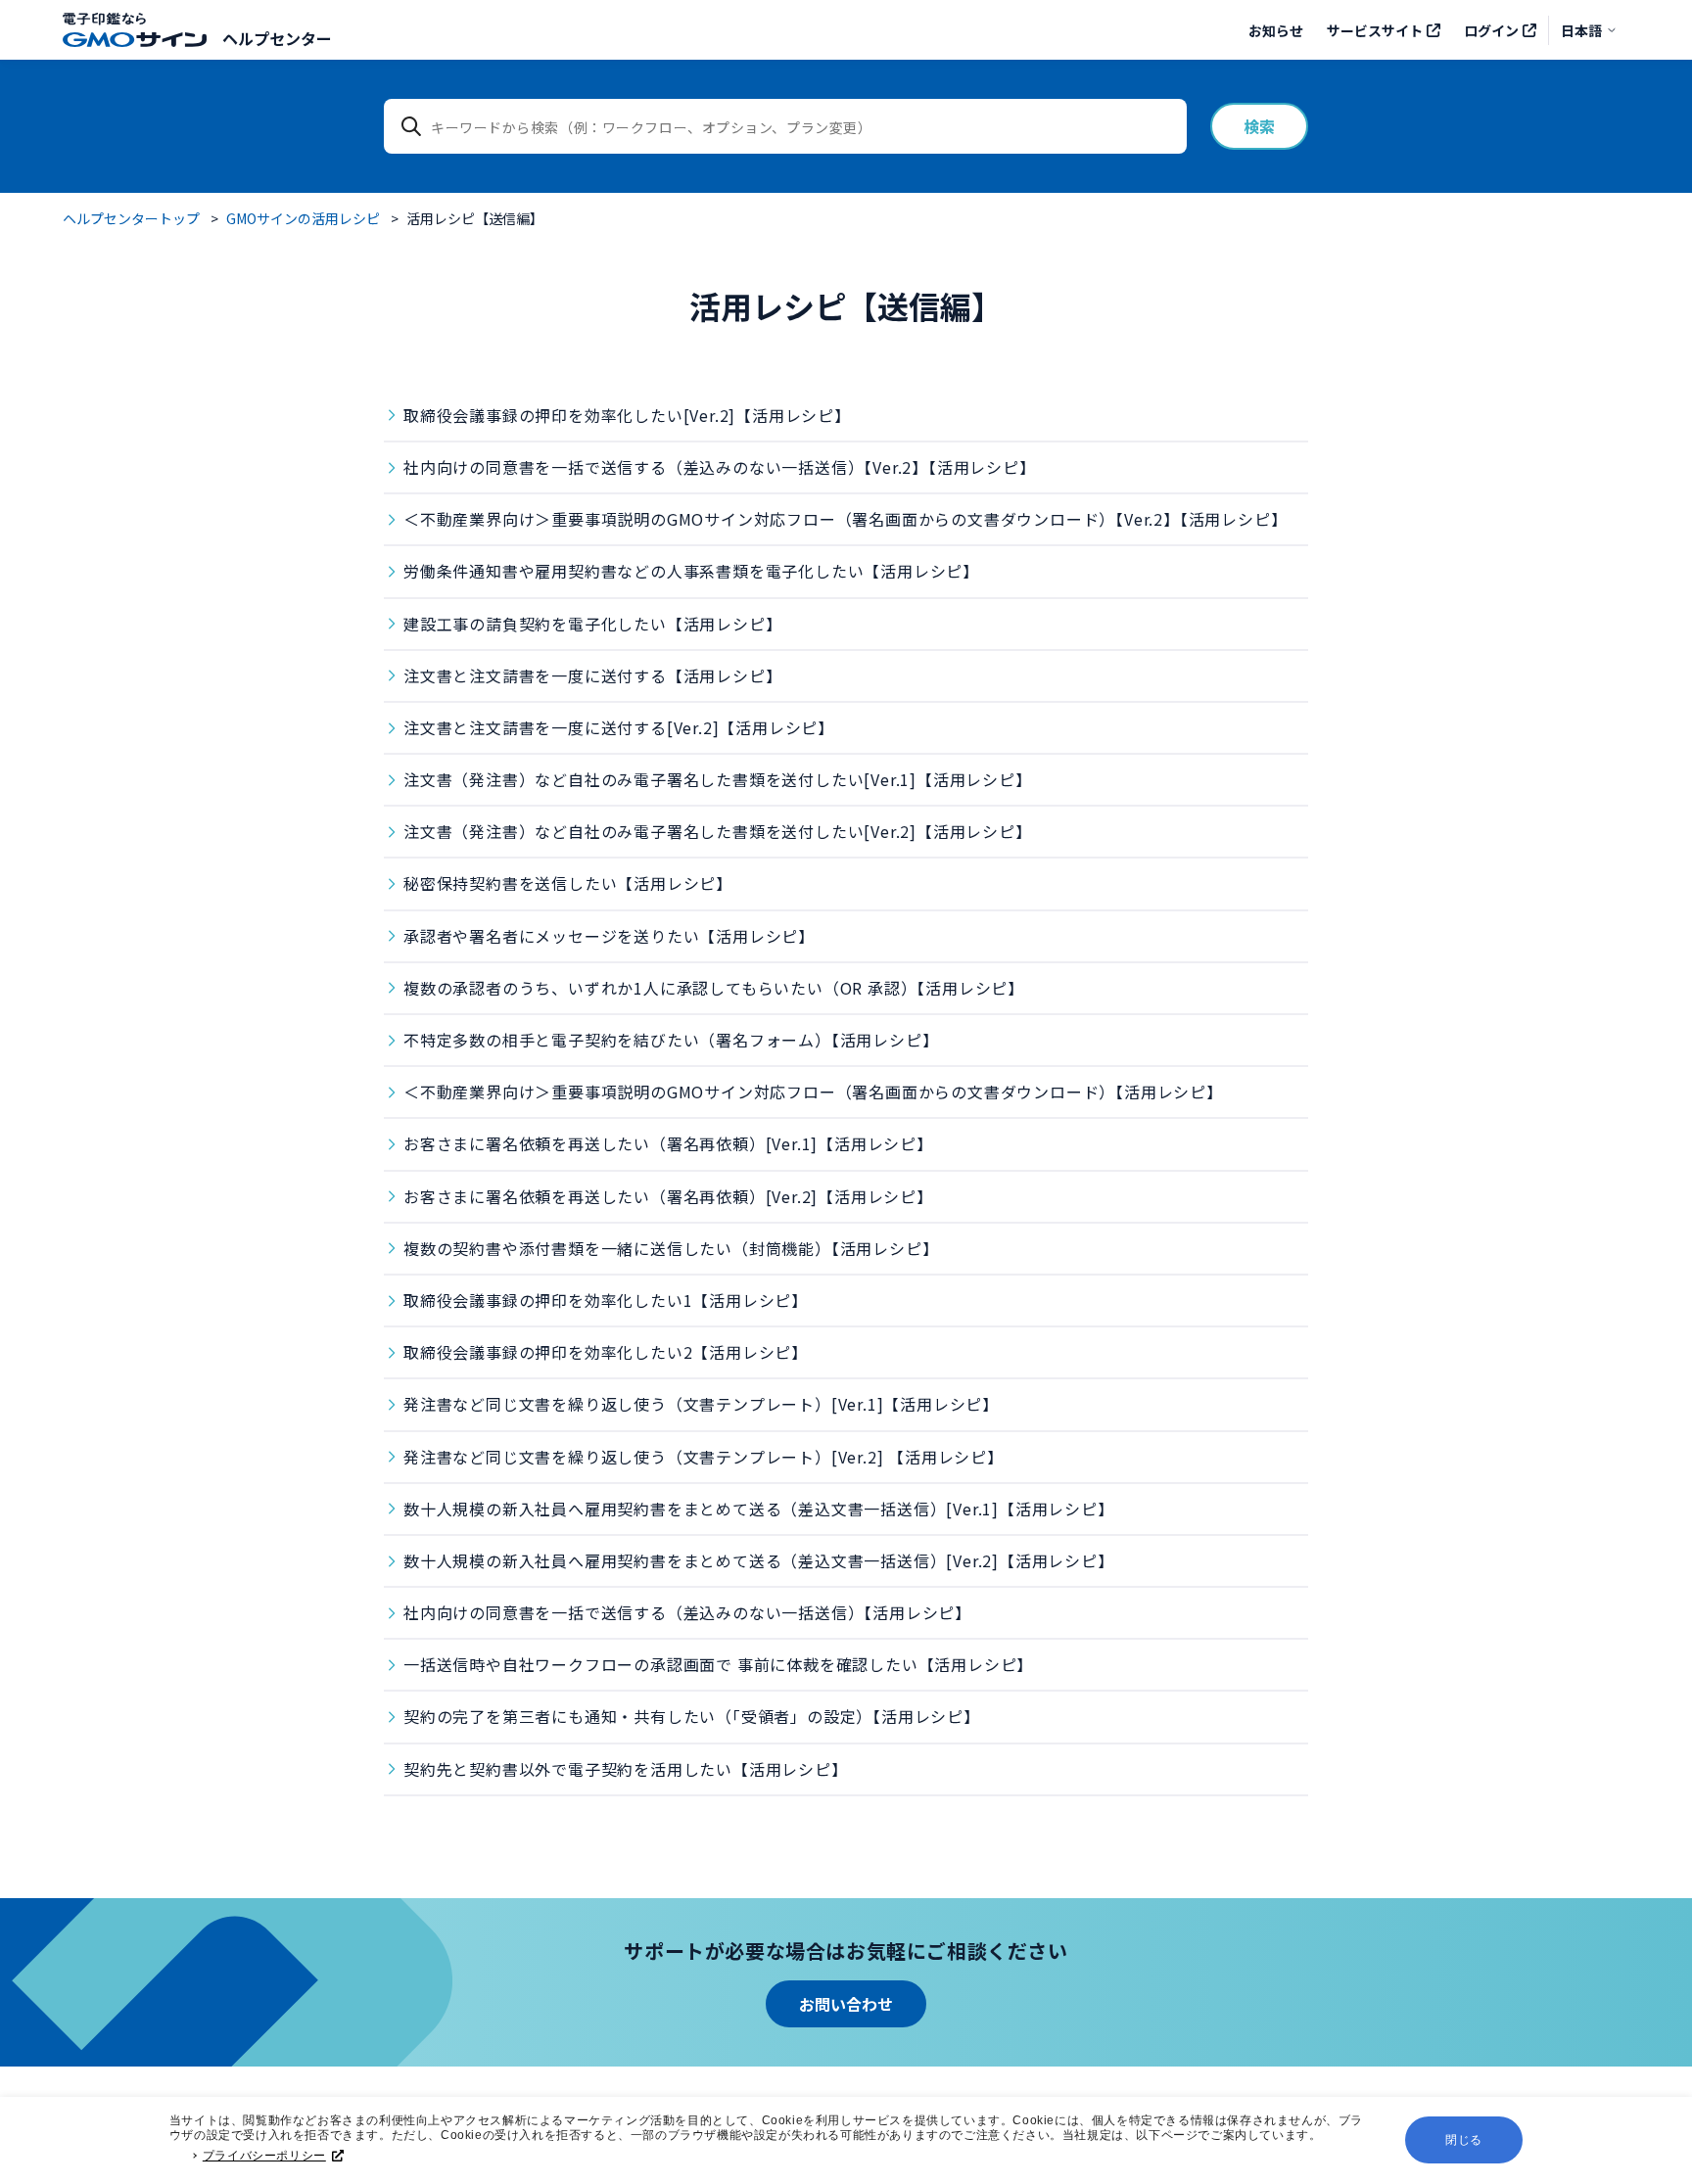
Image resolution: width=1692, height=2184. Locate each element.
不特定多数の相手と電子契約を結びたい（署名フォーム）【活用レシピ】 (671, 1040)
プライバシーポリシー (264, 2156)
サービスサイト (1375, 30)
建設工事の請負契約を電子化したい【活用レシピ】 (592, 624)
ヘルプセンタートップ (131, 218)
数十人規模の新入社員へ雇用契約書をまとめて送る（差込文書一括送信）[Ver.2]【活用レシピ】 (759, 1560)
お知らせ (1276, 30)
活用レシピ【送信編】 (475, 218)
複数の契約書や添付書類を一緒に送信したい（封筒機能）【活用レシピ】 (671, 1248)
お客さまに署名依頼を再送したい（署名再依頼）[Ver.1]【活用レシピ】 (668, 1143)
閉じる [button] (1464, 2140)
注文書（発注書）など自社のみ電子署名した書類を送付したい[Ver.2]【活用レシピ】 (718, 831)
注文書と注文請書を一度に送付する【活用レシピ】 (592, 675)
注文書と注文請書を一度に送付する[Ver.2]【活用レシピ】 (619, 727)
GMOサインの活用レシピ (303, 218)
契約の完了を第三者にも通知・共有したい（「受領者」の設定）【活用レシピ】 (692, 1716)
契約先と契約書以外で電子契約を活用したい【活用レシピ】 (626, 1769)
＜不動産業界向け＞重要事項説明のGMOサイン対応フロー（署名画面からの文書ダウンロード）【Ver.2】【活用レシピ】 (845, 519)
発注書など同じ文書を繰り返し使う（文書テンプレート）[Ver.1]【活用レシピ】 (701, 1404)
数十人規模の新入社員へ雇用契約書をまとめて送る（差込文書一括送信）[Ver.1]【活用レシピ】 (759, 1509)
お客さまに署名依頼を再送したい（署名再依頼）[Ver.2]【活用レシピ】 (668, 1196)
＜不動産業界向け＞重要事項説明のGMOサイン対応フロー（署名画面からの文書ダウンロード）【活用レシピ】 (813, 1092)
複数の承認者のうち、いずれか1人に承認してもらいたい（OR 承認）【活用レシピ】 (714, 988)
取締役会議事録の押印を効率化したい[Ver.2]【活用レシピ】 (627, 415)
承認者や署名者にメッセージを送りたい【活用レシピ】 (609, 936)
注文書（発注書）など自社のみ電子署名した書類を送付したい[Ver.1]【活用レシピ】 (718, 779)
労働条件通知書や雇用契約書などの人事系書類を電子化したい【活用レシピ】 (691, 571)
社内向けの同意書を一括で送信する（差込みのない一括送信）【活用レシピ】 (687, 1612)
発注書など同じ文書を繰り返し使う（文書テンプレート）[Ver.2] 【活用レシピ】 (704, 1457)
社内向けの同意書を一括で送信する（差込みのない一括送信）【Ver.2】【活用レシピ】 (720, 467)
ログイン (1491, 30)
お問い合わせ (846, 2004)
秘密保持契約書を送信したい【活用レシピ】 (568, 883)
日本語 (1581, 30)
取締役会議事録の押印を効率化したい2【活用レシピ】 (606, 1352)
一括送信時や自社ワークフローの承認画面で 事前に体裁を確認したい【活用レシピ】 (718, 1664)
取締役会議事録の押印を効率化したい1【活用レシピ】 (606, 1300)
